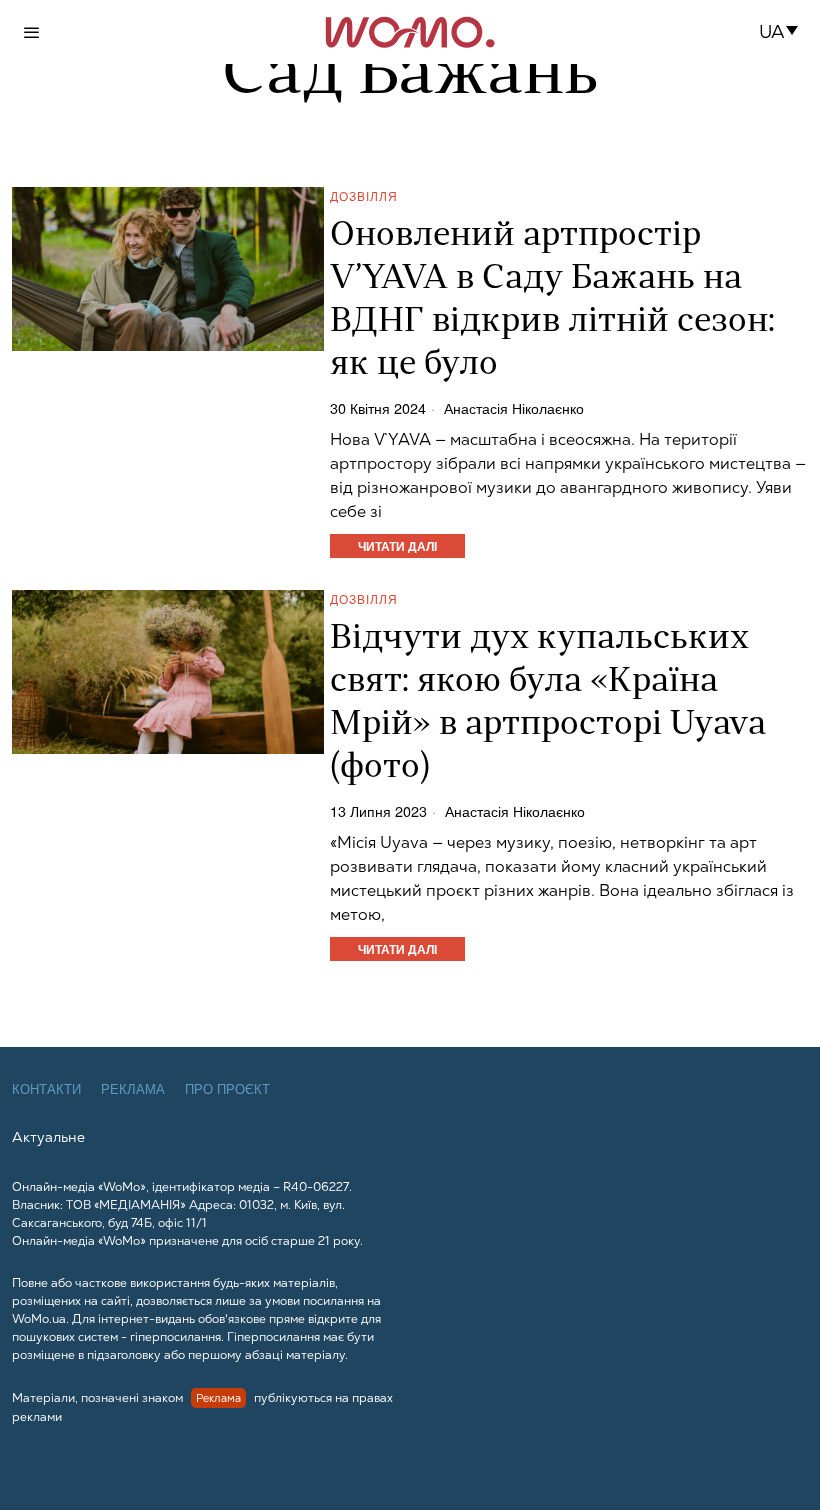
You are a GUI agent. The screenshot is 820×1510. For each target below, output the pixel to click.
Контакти (46, 1089)
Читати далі (397, 546)
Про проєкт (227, 1089)
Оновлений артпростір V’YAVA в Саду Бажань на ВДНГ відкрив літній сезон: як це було (552, 301)
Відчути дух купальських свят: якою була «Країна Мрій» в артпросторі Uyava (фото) (548, 704)
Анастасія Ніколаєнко (514, 408)
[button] (784, 32)
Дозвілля (364, 195)
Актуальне (48, 1137)
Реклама (133, 1089)
